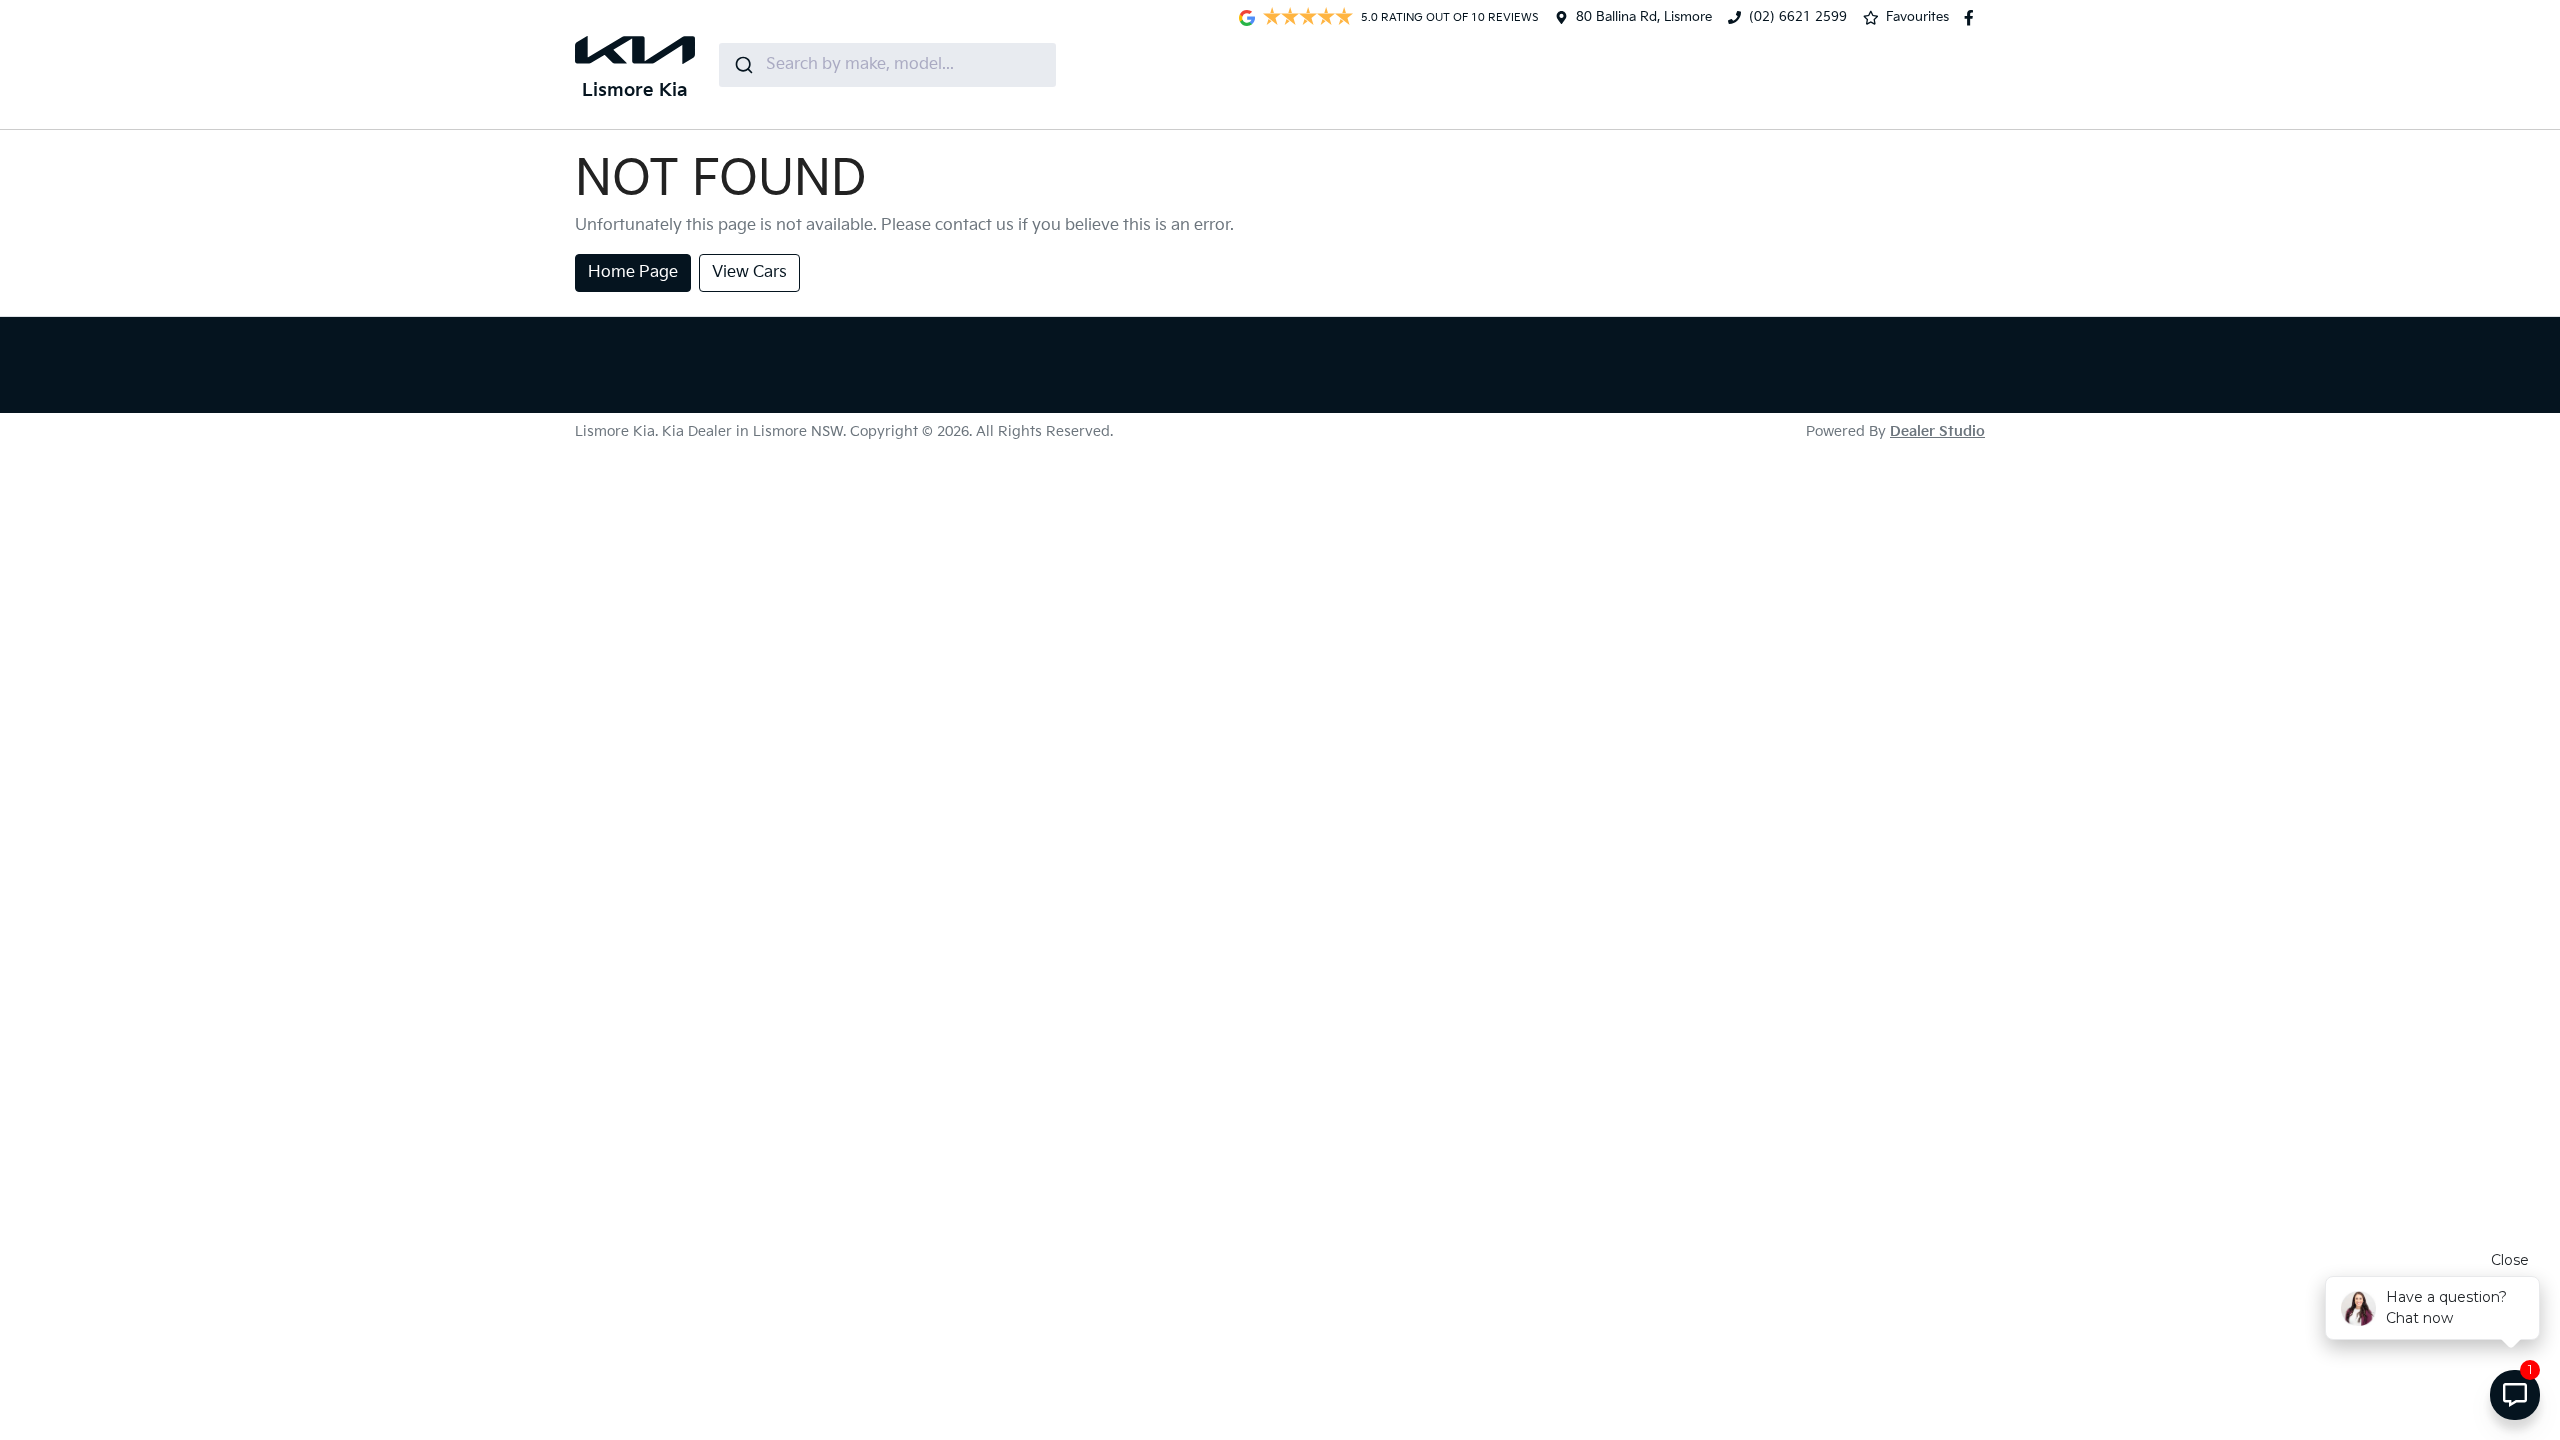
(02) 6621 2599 (1798, 17)
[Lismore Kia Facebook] (1973, 18)
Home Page (633, 272)
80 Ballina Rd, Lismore (1644, 17)
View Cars (749, 272)
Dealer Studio (1937, 431)
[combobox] (887, 65)
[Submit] (742, 65)
